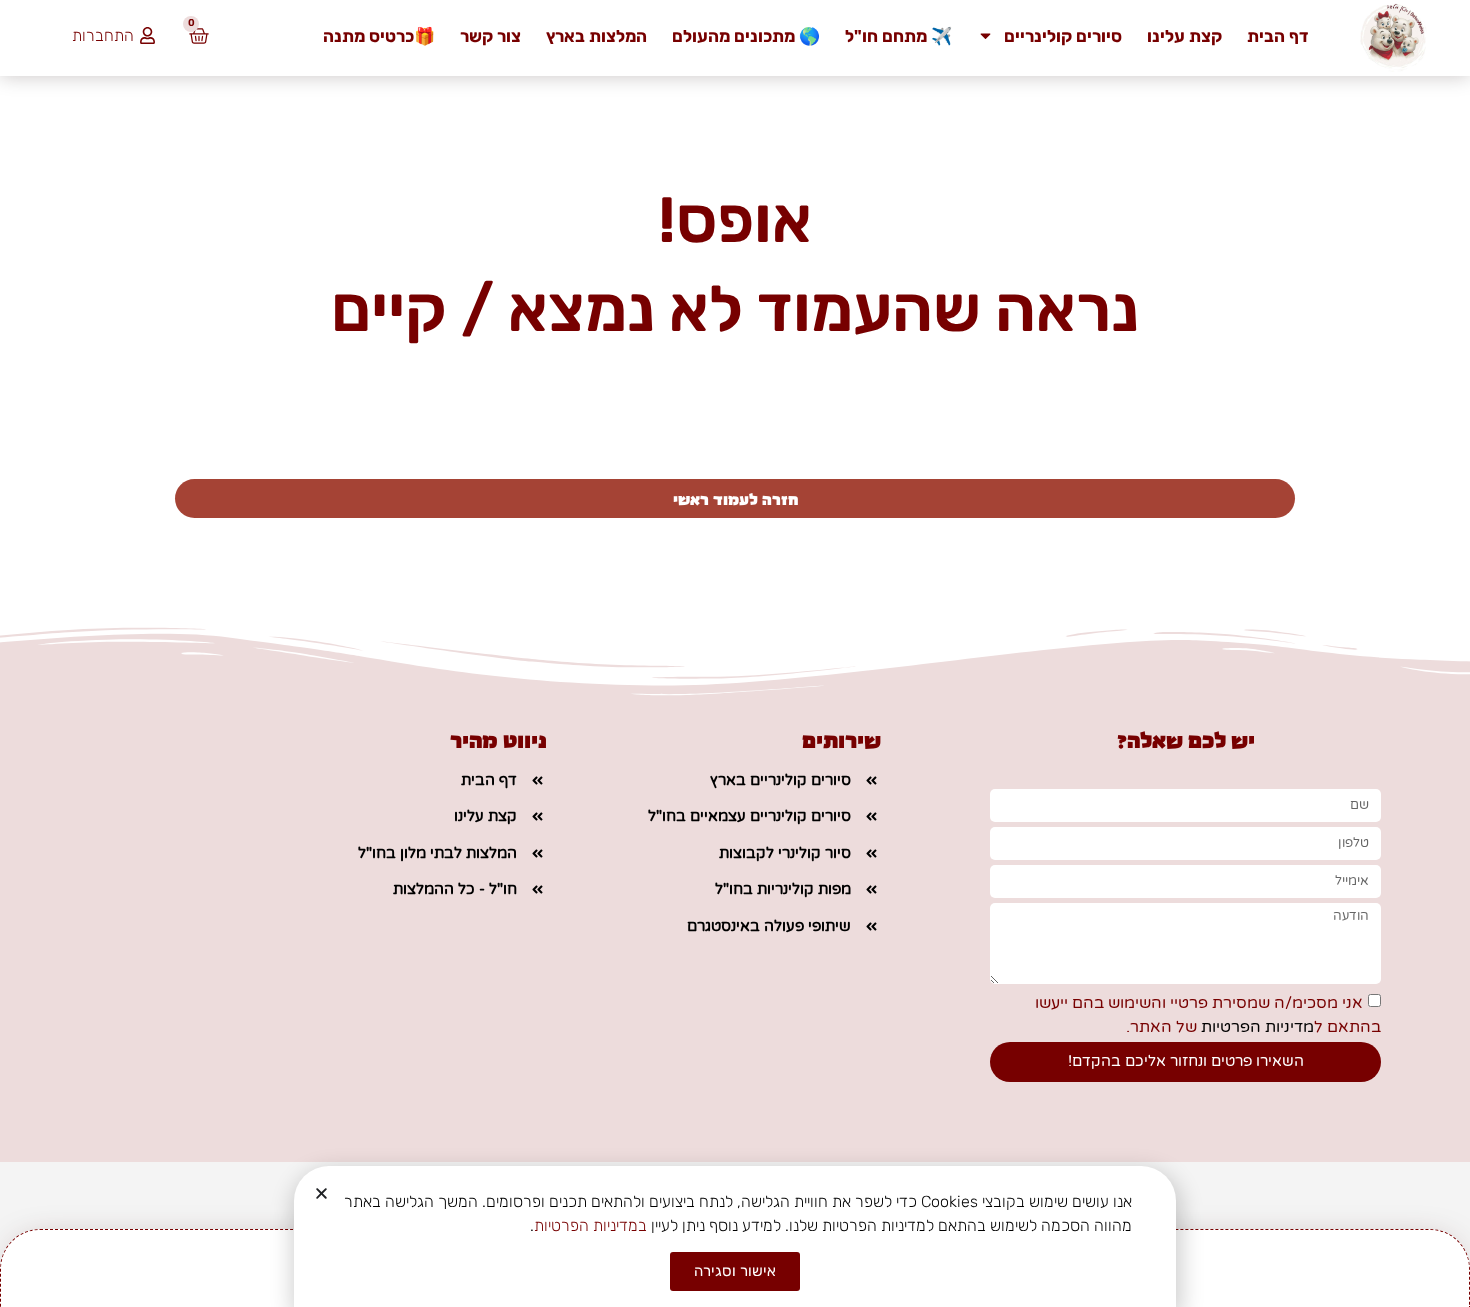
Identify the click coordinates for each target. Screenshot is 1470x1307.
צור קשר (490, 36)
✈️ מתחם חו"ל (898, 36)
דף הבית (1277, 36)
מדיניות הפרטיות (1255, 1026)
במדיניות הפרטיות (590, 1225)
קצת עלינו (1184, 36)
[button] (321, 1193)
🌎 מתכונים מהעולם (746, 36)
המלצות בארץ (596, 36)
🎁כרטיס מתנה (379, 36)
